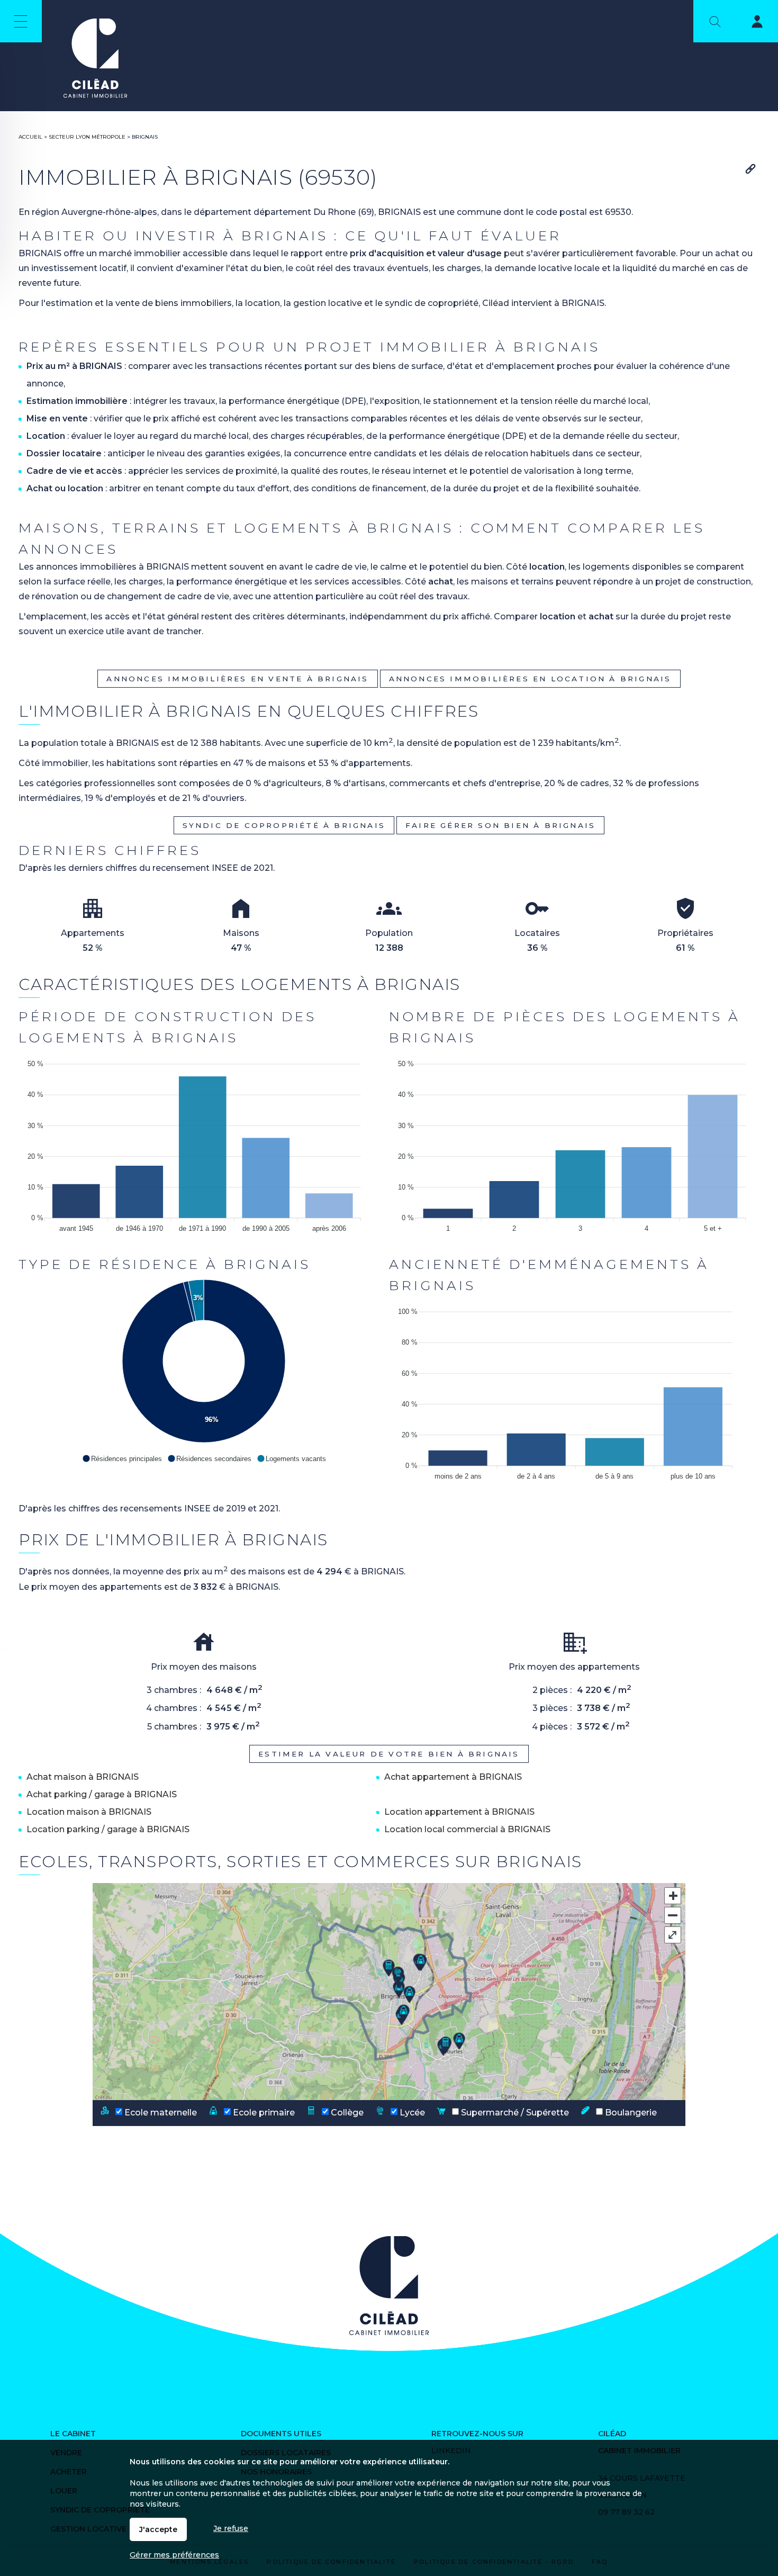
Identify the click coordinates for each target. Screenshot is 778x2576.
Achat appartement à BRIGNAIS (453, 1777)
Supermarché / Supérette (514, 2112)
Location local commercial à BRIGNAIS (467, 1829)
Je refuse (231, 2528)
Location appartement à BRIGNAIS (459, 1812)
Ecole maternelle (160, 2112)
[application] (204, 1143)
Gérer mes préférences (174, 2555)
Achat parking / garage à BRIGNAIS (102, 1794)
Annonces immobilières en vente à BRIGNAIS (237, 679)
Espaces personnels (750, 23)
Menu (21, 21)
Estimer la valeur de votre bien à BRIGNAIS (389, 1754)
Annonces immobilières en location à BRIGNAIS (530, 679)
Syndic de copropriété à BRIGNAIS (284, 825)
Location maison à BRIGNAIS (89, 1812)
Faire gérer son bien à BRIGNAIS (500, 825)
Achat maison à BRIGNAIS (83, 1777)
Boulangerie (630, 2112)
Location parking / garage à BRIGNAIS (108, 1829)
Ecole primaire (263, 2112)
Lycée (411, 2112)
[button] (122, 1458)
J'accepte (158, 2529)
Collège (346, 2112)
